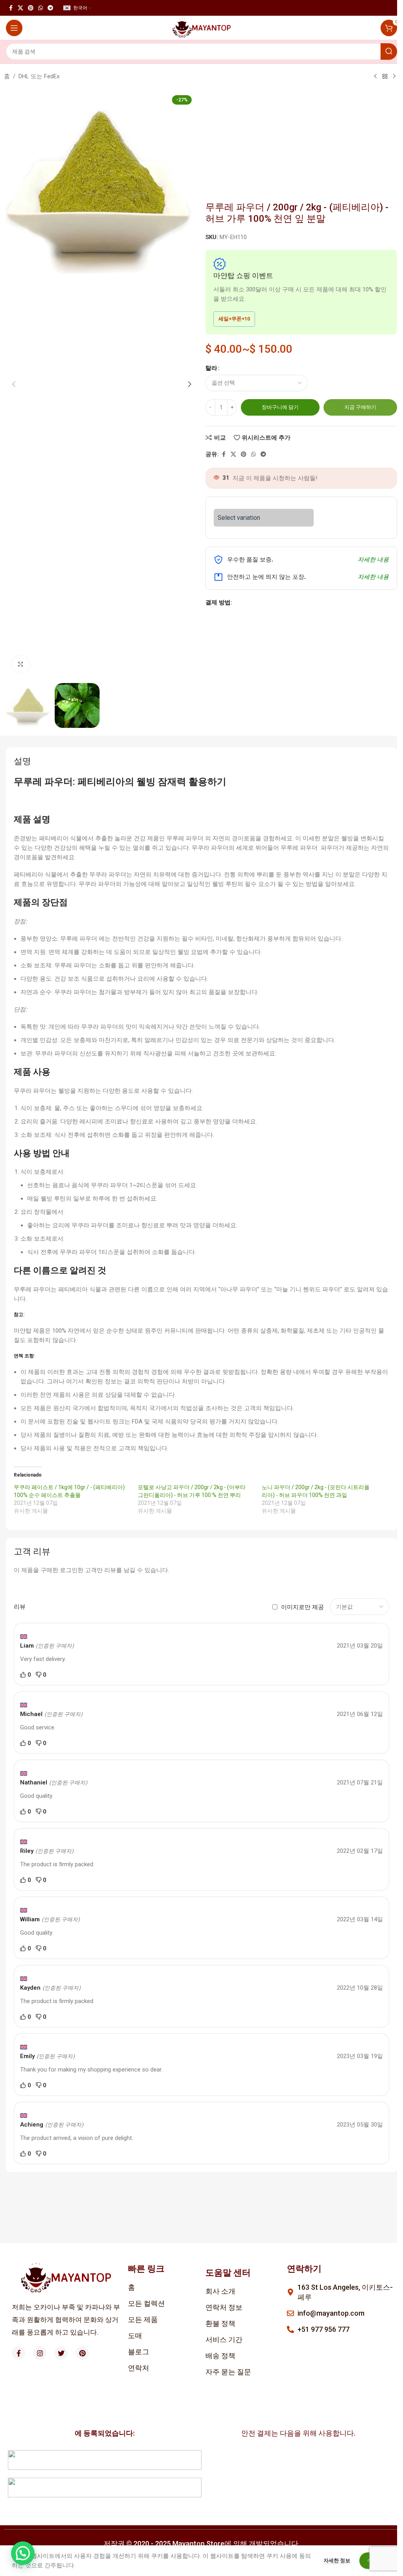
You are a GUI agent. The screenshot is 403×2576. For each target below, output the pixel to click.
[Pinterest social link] (31, 8)
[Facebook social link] (11, 8)
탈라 (211, 368)
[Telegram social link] (50, 8)
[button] (14, 384)
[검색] (389, 52)
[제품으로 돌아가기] (385, 77)
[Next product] (394, 77)
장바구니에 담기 (280, 407)
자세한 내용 (373, 560)
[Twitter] (61, 2353)
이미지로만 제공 (302, 1607)
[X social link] (20, 8)
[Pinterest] (82, 2353)
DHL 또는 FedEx (39, 76)
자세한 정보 (337, 2560)
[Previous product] (375, 77)
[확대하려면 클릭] (21, 664)
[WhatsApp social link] (41, 8)
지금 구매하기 (360, 407)
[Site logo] (202, 28)
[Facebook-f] (18, 2353)
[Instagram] (40, 2353)
